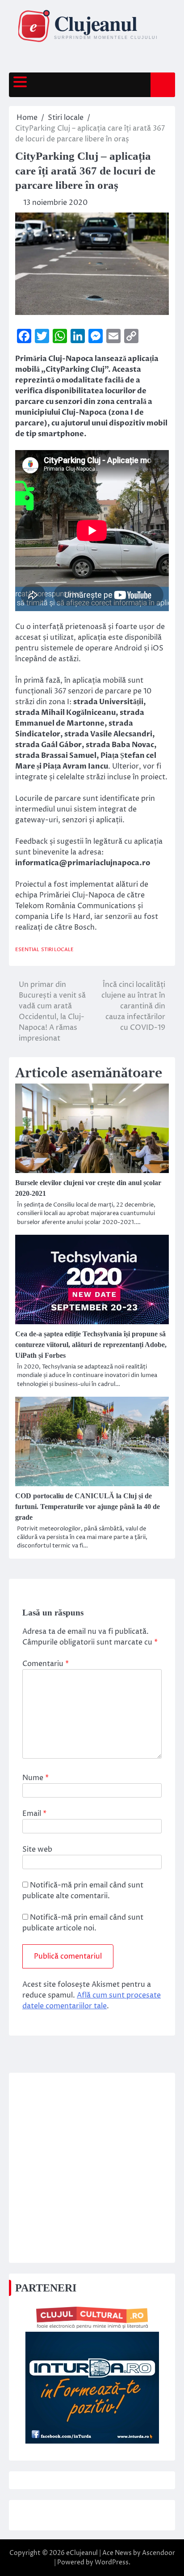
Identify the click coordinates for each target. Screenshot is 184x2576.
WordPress (112, 2562)
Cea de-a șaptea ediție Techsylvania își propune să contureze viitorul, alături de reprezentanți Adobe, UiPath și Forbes (91, 1345)
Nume (36, 1778)
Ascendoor (159, 2553)
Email (34, 1814)
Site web (37, 1849)
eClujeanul (82, 2553)
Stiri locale (57, 950)
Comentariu (46, 1664)
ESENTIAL (27, 950)
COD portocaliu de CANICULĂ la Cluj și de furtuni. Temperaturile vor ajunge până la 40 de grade (88, 1507)
